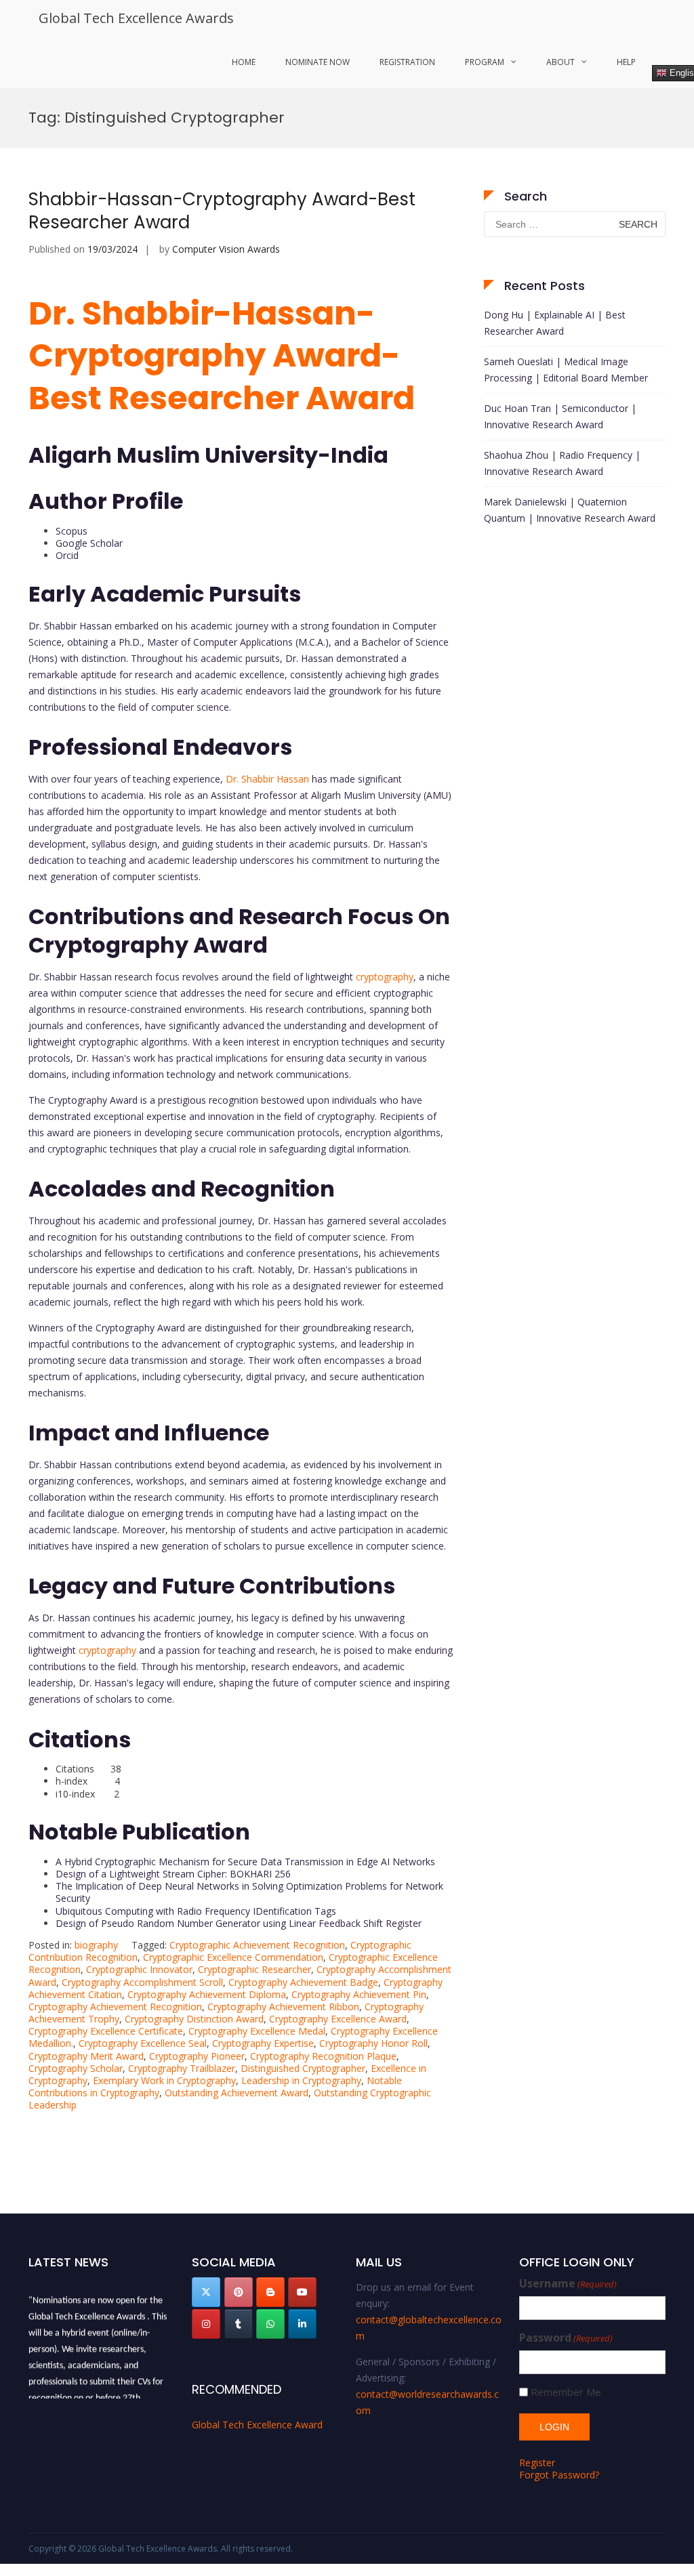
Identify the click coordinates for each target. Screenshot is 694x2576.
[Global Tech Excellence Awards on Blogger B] (270, 2292)
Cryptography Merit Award (86, 2056)
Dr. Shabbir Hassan (267, 779)
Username (568, 2284)
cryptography (385, 977)
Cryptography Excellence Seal (143, 2043)
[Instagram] (206, 2324)
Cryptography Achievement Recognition (115, 2007)
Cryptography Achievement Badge (303, 1982)
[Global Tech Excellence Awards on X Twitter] (206, 2292)
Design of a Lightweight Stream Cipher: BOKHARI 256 (173, 1874)
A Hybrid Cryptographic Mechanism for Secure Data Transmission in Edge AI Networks (245, 1862)
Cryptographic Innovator (139, 1969)
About (560, 62)
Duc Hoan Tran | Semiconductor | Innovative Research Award (560, 416)
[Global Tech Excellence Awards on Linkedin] (302, 2324)
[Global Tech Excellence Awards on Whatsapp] (270, 2324)
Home (244, 62)
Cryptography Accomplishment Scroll (142, 1982)
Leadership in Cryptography (301, 2080)
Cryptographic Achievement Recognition (257, 1945)
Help (626, 62)
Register (537, 2463)
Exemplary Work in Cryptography (164, 2080)
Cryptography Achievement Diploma (207, 1994)
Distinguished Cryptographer (303, 2068)
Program (485, 62)
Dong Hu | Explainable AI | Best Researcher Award (555, 323)
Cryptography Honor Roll (373, 2043)
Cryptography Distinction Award (194, 2019)
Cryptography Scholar (76, 2068)
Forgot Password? (559, 2475)
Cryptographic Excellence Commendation (233, 1957)
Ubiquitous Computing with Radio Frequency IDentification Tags (196, 1911)
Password (566, 2338)
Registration (407, 62)
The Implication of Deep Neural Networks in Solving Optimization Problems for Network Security (249, 1892)
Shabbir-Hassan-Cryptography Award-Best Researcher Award (222, 211)
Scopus (72, 531)
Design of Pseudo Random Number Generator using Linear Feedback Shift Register (239, 1923)
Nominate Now (318, 62)
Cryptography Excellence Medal (257, 2031)
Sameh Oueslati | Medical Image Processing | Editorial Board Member (566, 370)
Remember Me (566, 2392)
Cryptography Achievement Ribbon (283, 2007)
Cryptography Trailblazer (182, 2068)
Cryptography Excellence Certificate (106, 2031)
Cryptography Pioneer (197, 2056)
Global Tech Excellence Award (257, 2425)
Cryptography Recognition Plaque (323, 2056)
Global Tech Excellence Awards (136, 18)
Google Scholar (89, 543)
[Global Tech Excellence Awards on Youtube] (302, 2292)
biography (96, 1945)
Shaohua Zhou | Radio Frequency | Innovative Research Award (562, 463)
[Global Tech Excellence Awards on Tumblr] (239, 2324)
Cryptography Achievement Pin (359, 1994)
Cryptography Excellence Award (338, 2019)
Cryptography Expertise (263, 2043)
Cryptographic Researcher (254, 1969)
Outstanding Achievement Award (237, 2093)
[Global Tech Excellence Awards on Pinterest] (239, 2292)
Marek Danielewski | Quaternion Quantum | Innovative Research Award (570, 510)
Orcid (67, 555)
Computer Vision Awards (226, 249)
